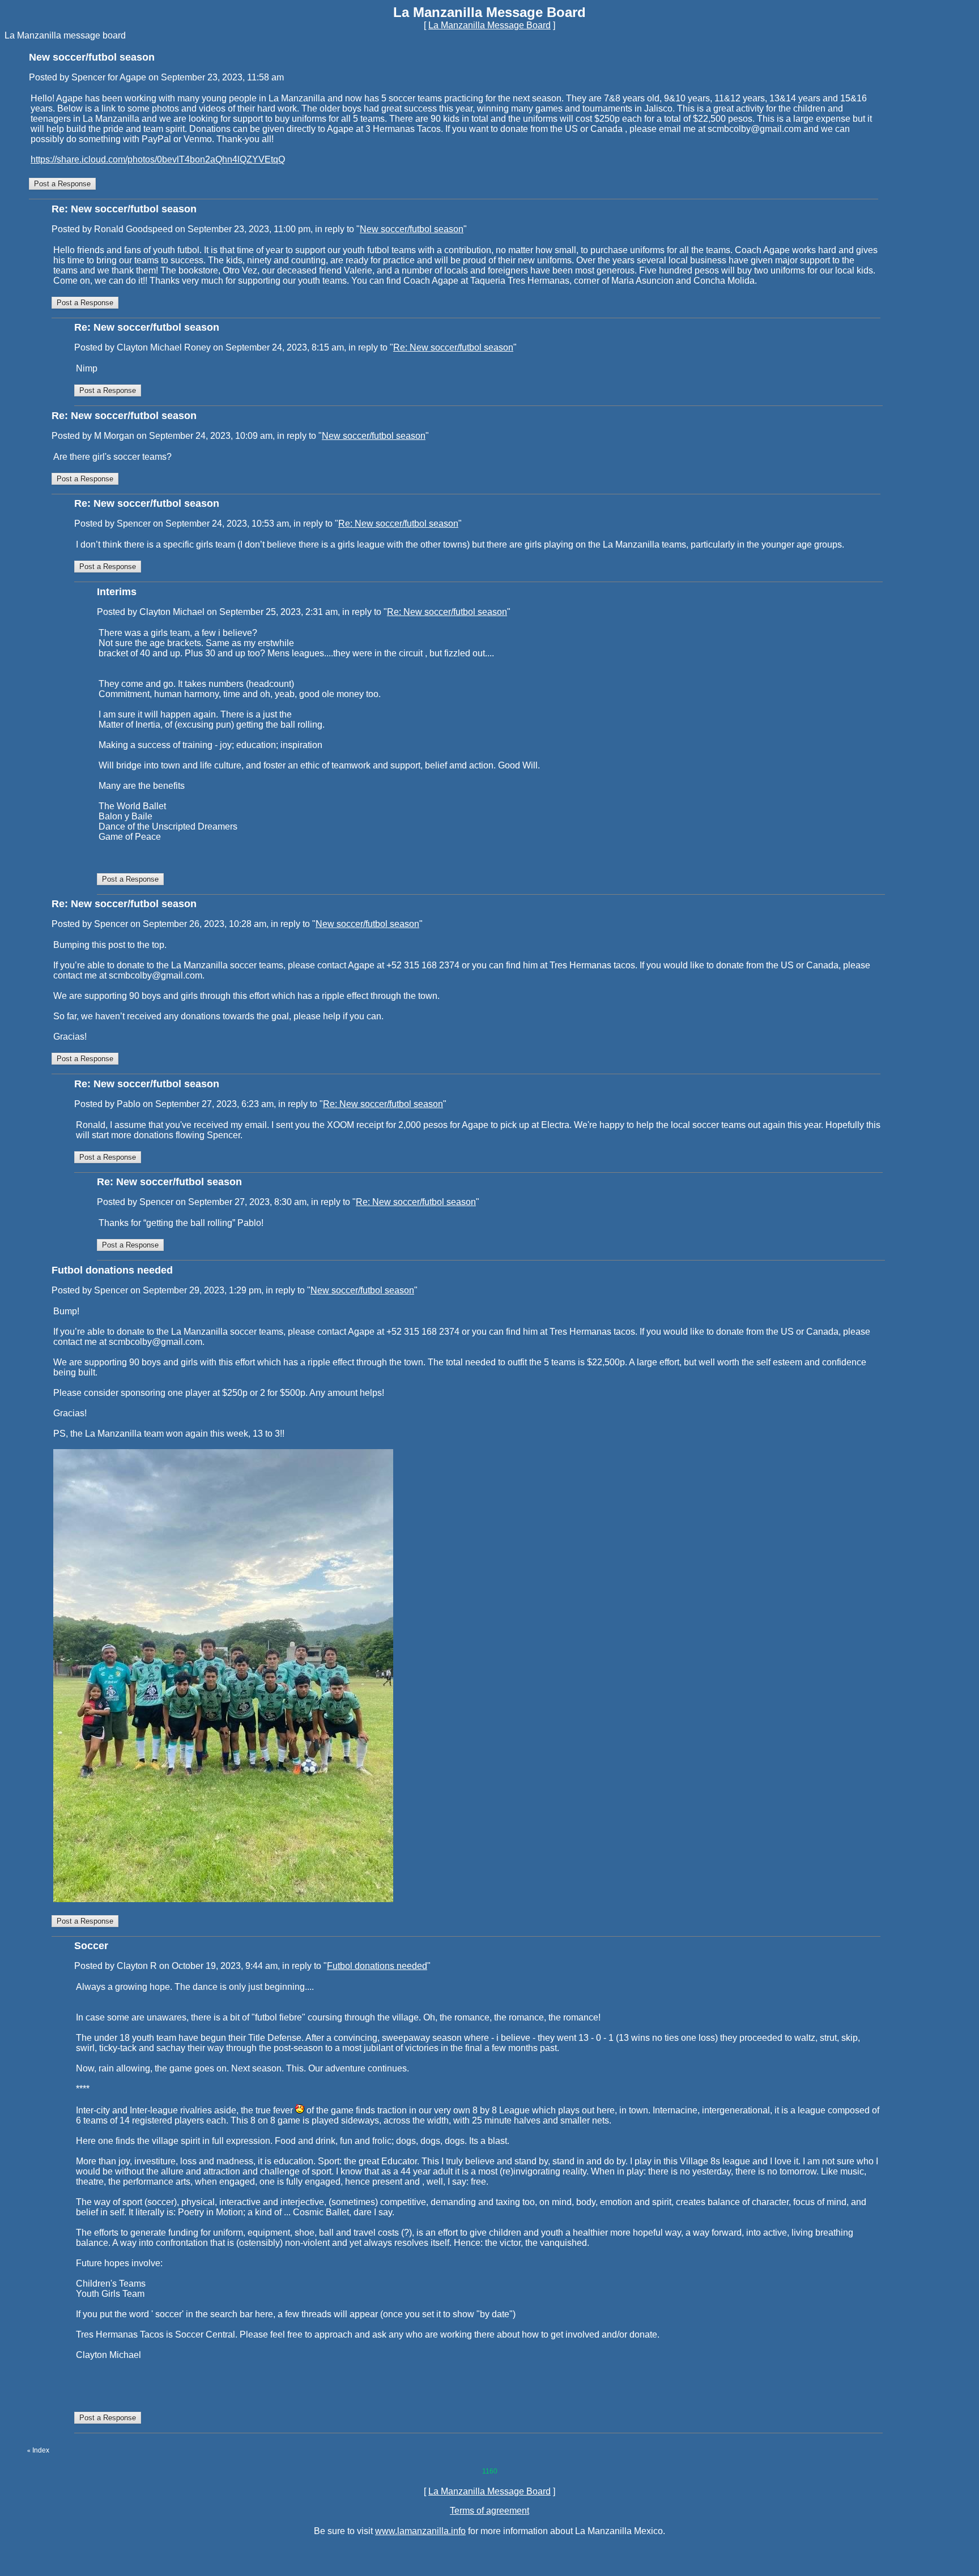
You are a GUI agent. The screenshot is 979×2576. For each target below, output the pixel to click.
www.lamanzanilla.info (420, 2531)
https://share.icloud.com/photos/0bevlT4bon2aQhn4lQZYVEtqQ (158, 159)
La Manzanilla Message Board (489, 25)
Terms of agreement (489, 2511)
